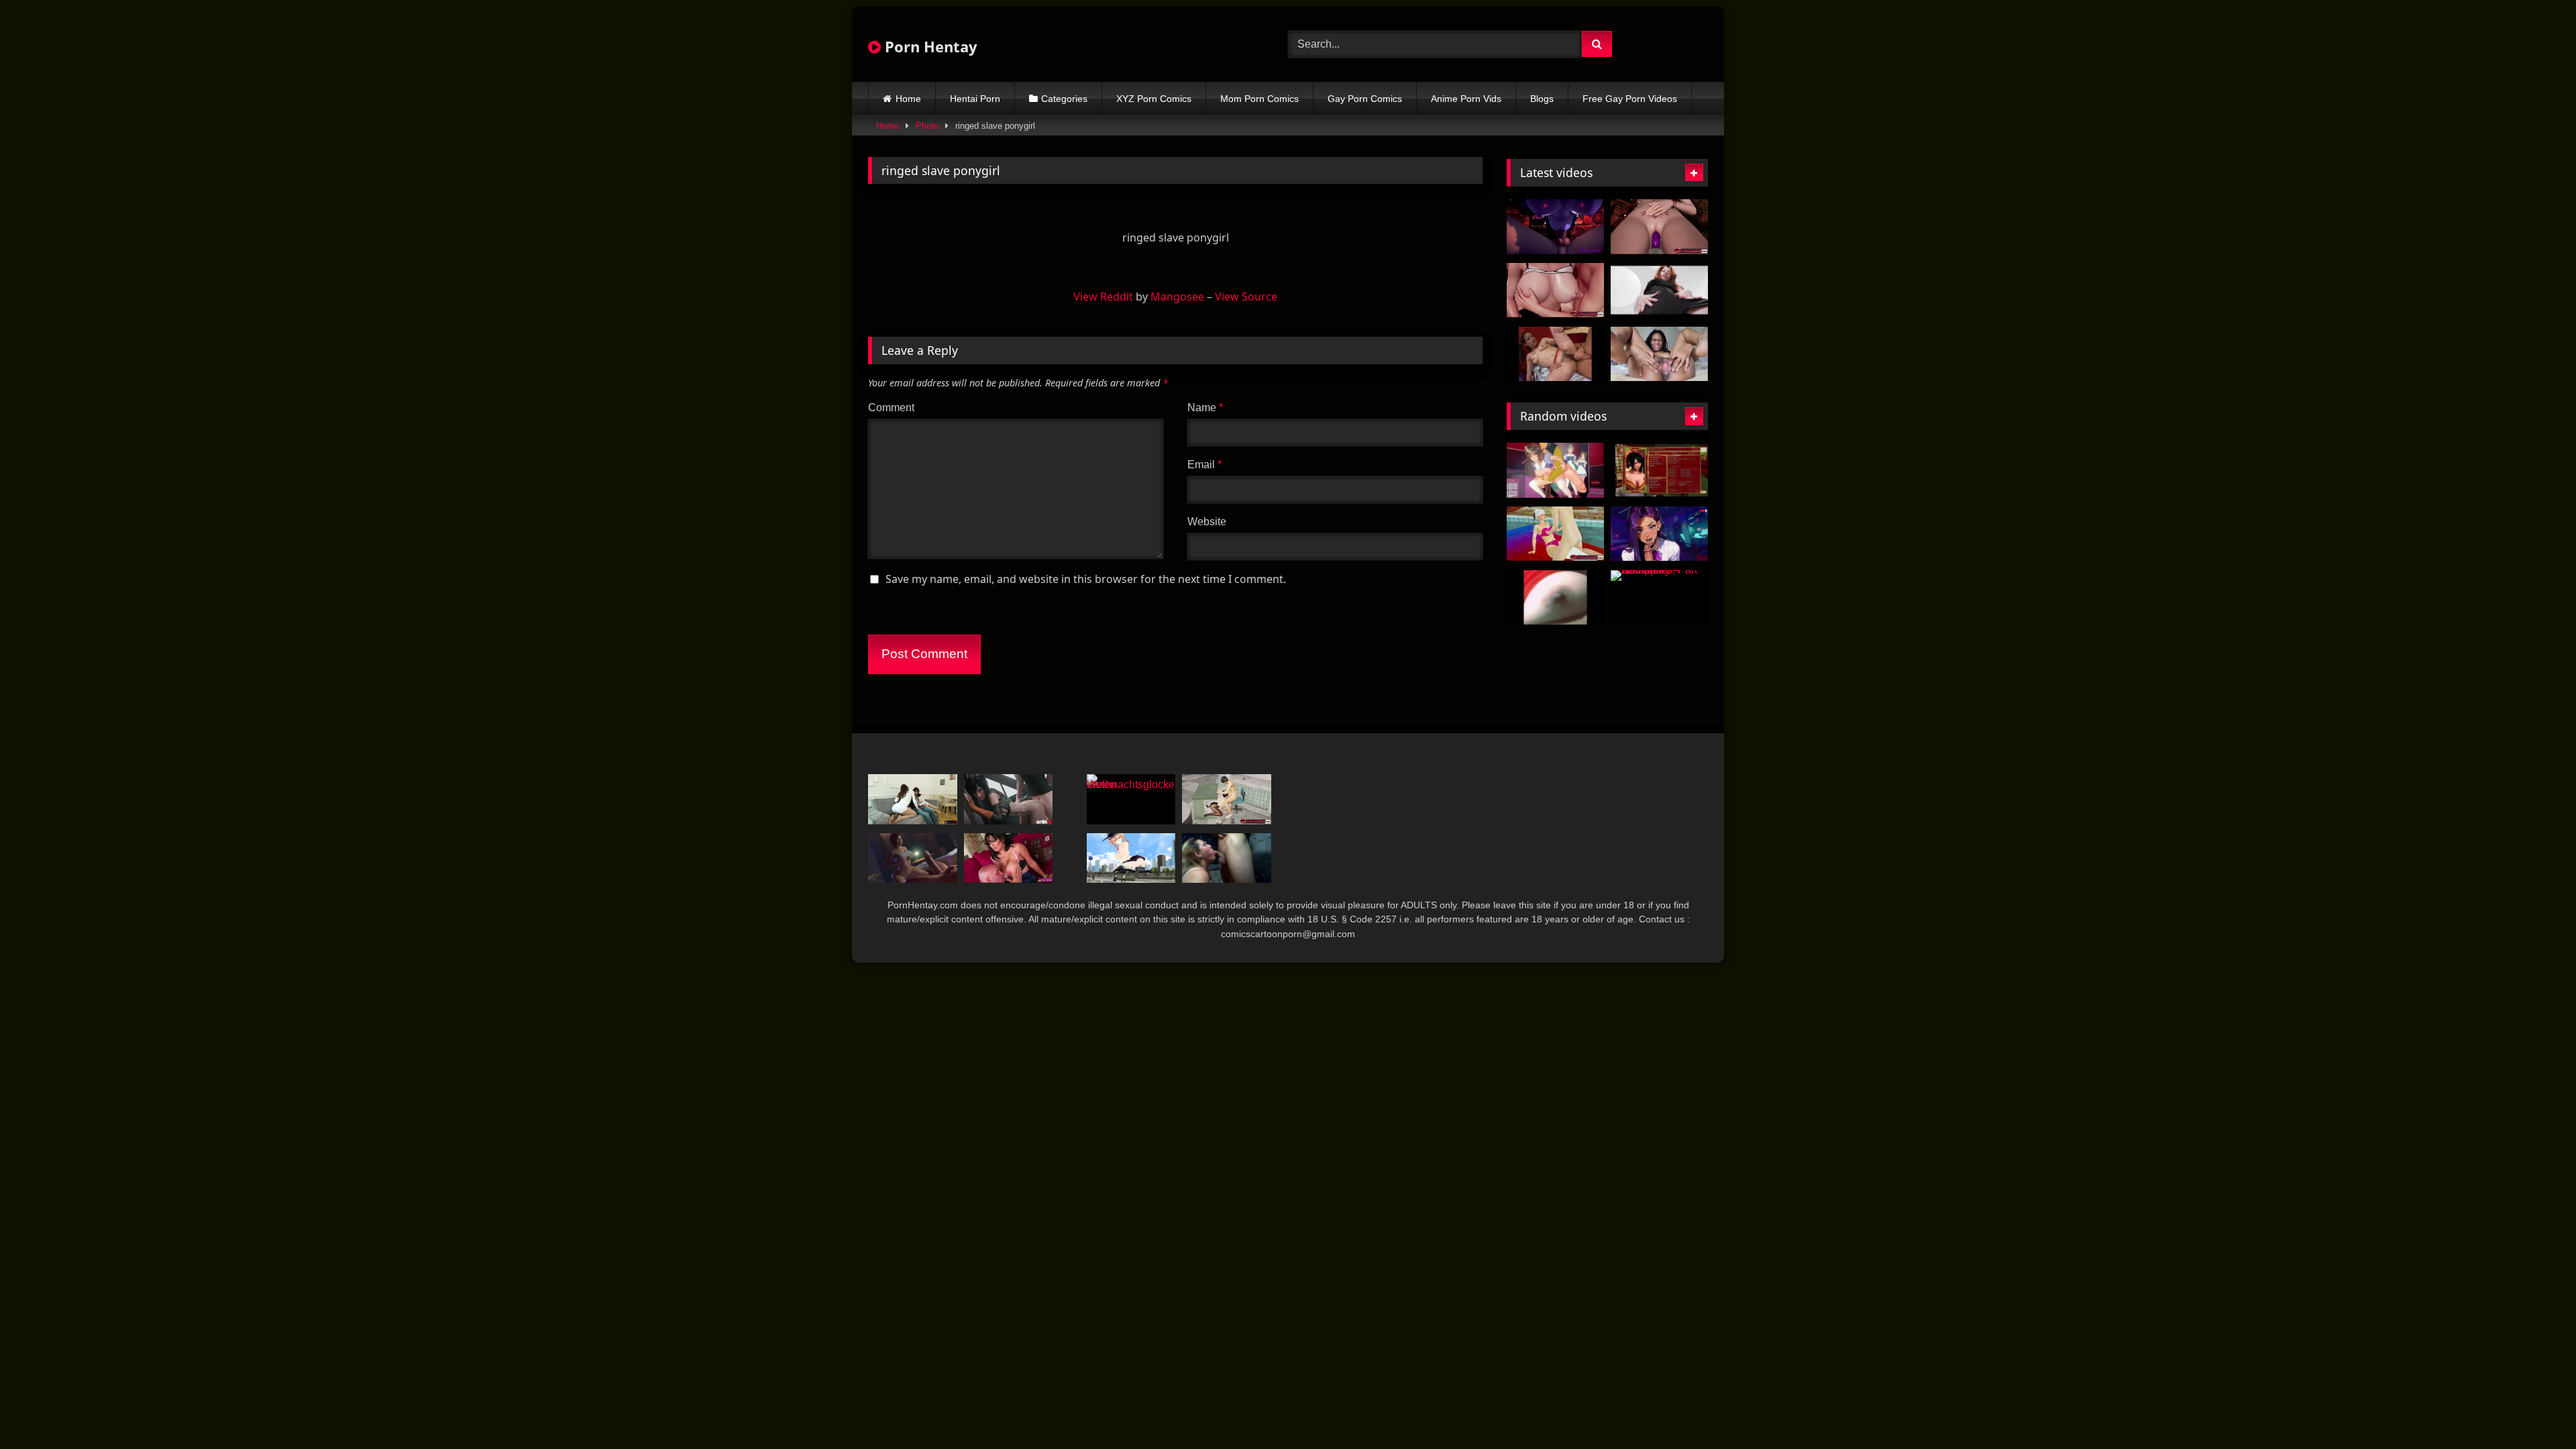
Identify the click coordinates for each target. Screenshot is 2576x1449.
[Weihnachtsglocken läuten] (1131, 799)
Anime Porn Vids (1466, 99)
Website (1207, 522)
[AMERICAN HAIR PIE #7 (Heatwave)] (1555, 354)
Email (1204, 465)
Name (1205, 408)
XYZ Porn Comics (1154, 99)
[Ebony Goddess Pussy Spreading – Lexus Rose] (1659, 354)
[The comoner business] (1659, 470)
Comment (891, 408)
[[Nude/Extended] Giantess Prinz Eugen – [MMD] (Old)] (1131, 858)
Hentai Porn (975, 99)
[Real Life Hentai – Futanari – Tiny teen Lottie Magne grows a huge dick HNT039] (1659, 290)
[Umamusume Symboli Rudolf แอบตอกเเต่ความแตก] (1555, 470)
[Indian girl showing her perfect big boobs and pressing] (1555, 598)
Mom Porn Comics (1259, 99)
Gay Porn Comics (1365, 99)
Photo (927, 126)
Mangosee (1177, 297)
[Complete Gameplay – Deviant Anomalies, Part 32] (1659, 598)
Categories (1064, 99)
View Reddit (1103, 297)
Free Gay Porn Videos (1630, 99)
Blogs (1542, 99)
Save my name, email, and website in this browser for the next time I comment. (1086, 579)
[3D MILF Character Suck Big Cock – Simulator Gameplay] (913, 858)
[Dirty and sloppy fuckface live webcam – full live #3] (1227, 858)
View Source (1246, 297)
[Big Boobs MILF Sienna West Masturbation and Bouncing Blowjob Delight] (1009, 858)
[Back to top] (2534, 1409)
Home (908, 99)
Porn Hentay (929, 46)
